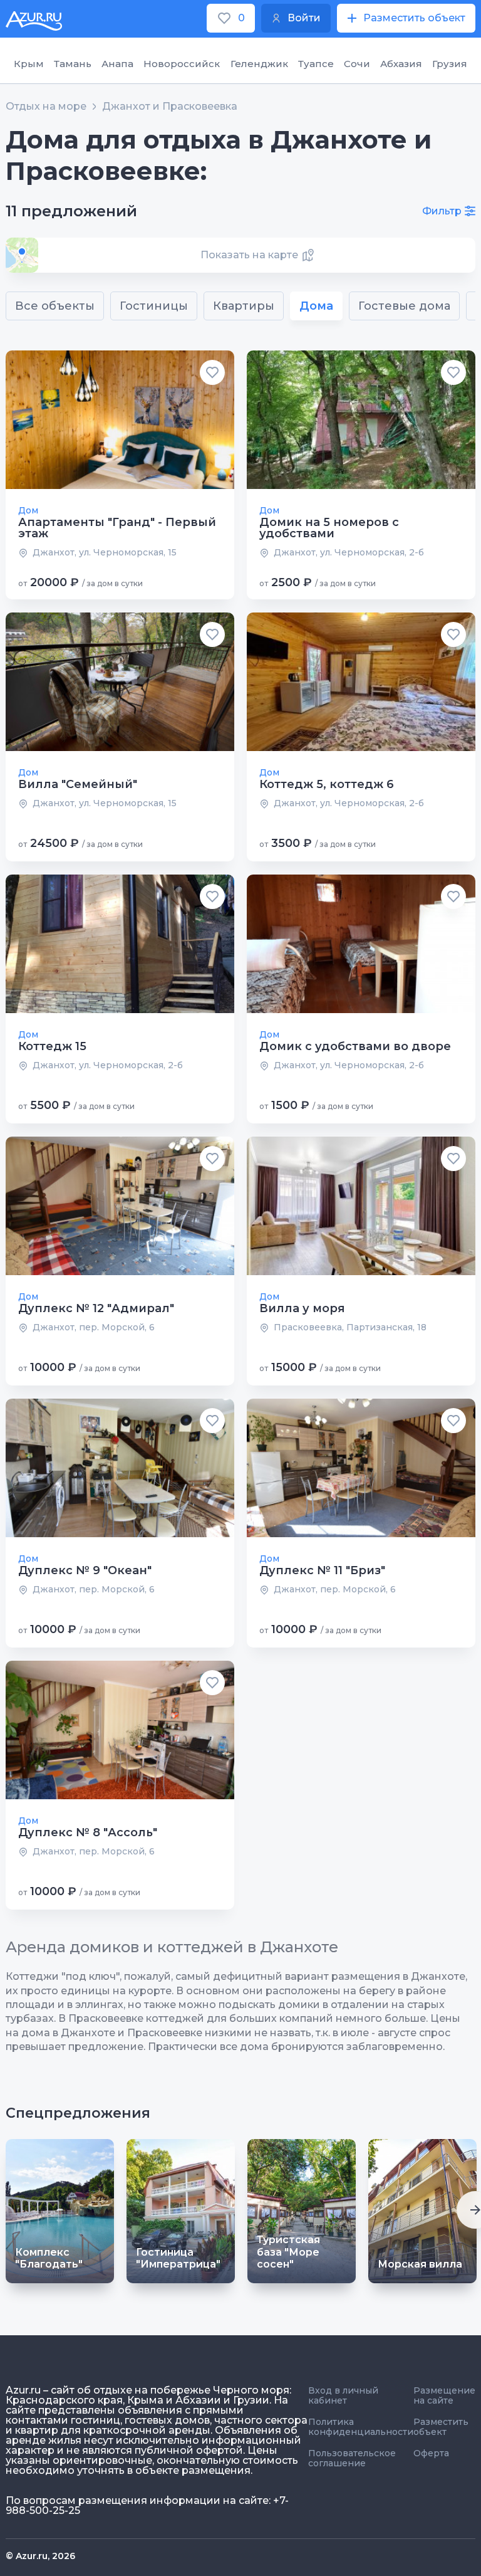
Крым (29, 64)
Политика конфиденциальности (361, 2427)
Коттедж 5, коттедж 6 (327, 784)
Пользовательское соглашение (352, 2458)
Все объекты (55, 306)
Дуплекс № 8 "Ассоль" (88, 1832)
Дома (316, 306)
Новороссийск (182, 64)
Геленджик (259, 64)
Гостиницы (154, 306)
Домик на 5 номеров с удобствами (329, 528)
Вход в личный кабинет (343, 2395)
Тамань (73, 64)
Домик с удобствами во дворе (355, 1046)
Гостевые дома (404, 306)
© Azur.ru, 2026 (40, 2556)
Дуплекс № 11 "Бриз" (322, 1570)
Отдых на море (46, 107)
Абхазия (401, 64)
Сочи (357, 64)
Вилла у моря (302, 1308)
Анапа (117, 64)
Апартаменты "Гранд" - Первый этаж (117, 528)
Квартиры (244, 306)
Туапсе (316, 64)
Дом (28, 510)
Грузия (450, 64)
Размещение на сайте (444, 2395)
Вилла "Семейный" (78, 784)
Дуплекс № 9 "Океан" (85, 1570)
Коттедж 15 (52, 1046)
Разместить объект (441, 2427)
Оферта (431, 2453)
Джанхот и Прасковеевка (170, 107)
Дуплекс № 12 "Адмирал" (96, 1308)
